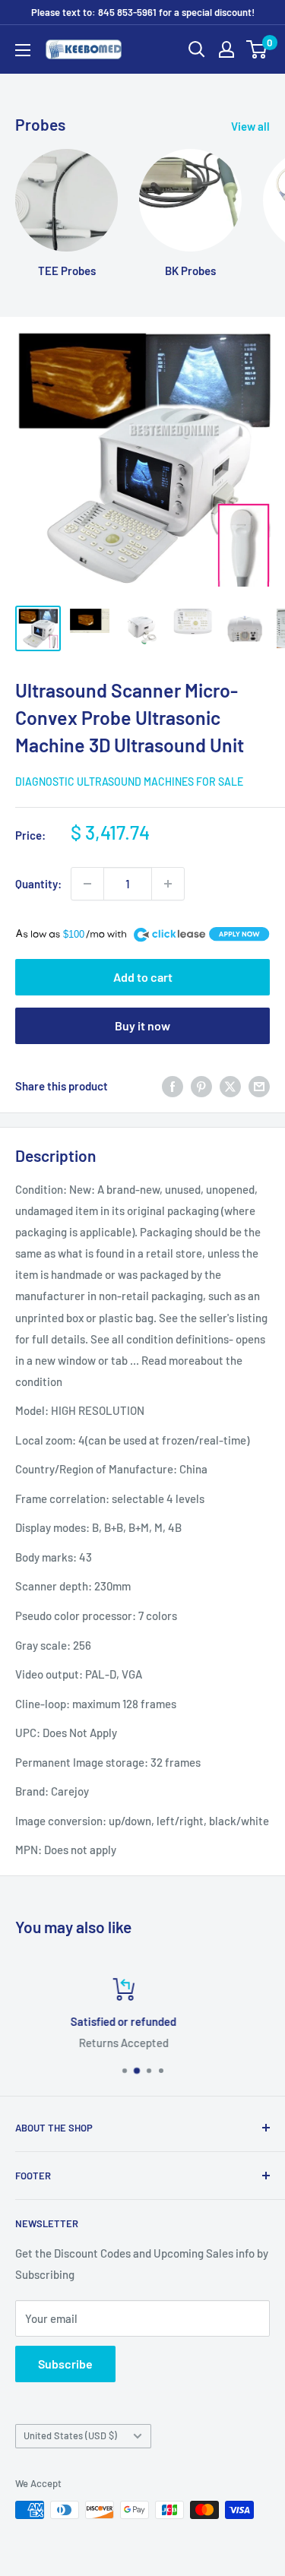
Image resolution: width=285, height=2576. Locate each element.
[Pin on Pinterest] (201, 1086)
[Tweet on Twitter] (230, 1086)
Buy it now (142, 1025)
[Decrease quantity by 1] (87, 884)
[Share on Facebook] (173, 1086)
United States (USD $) (70, 2435)
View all (250, 126)
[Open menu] (23, 50)
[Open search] (197, 49)
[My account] (226, 49)
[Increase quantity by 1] (168, 884)
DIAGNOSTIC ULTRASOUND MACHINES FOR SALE (129, 782)
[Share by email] (259, 1086)
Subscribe (65, 2364)
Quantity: (38, 884)
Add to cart (143, 977)
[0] (257, 49)
